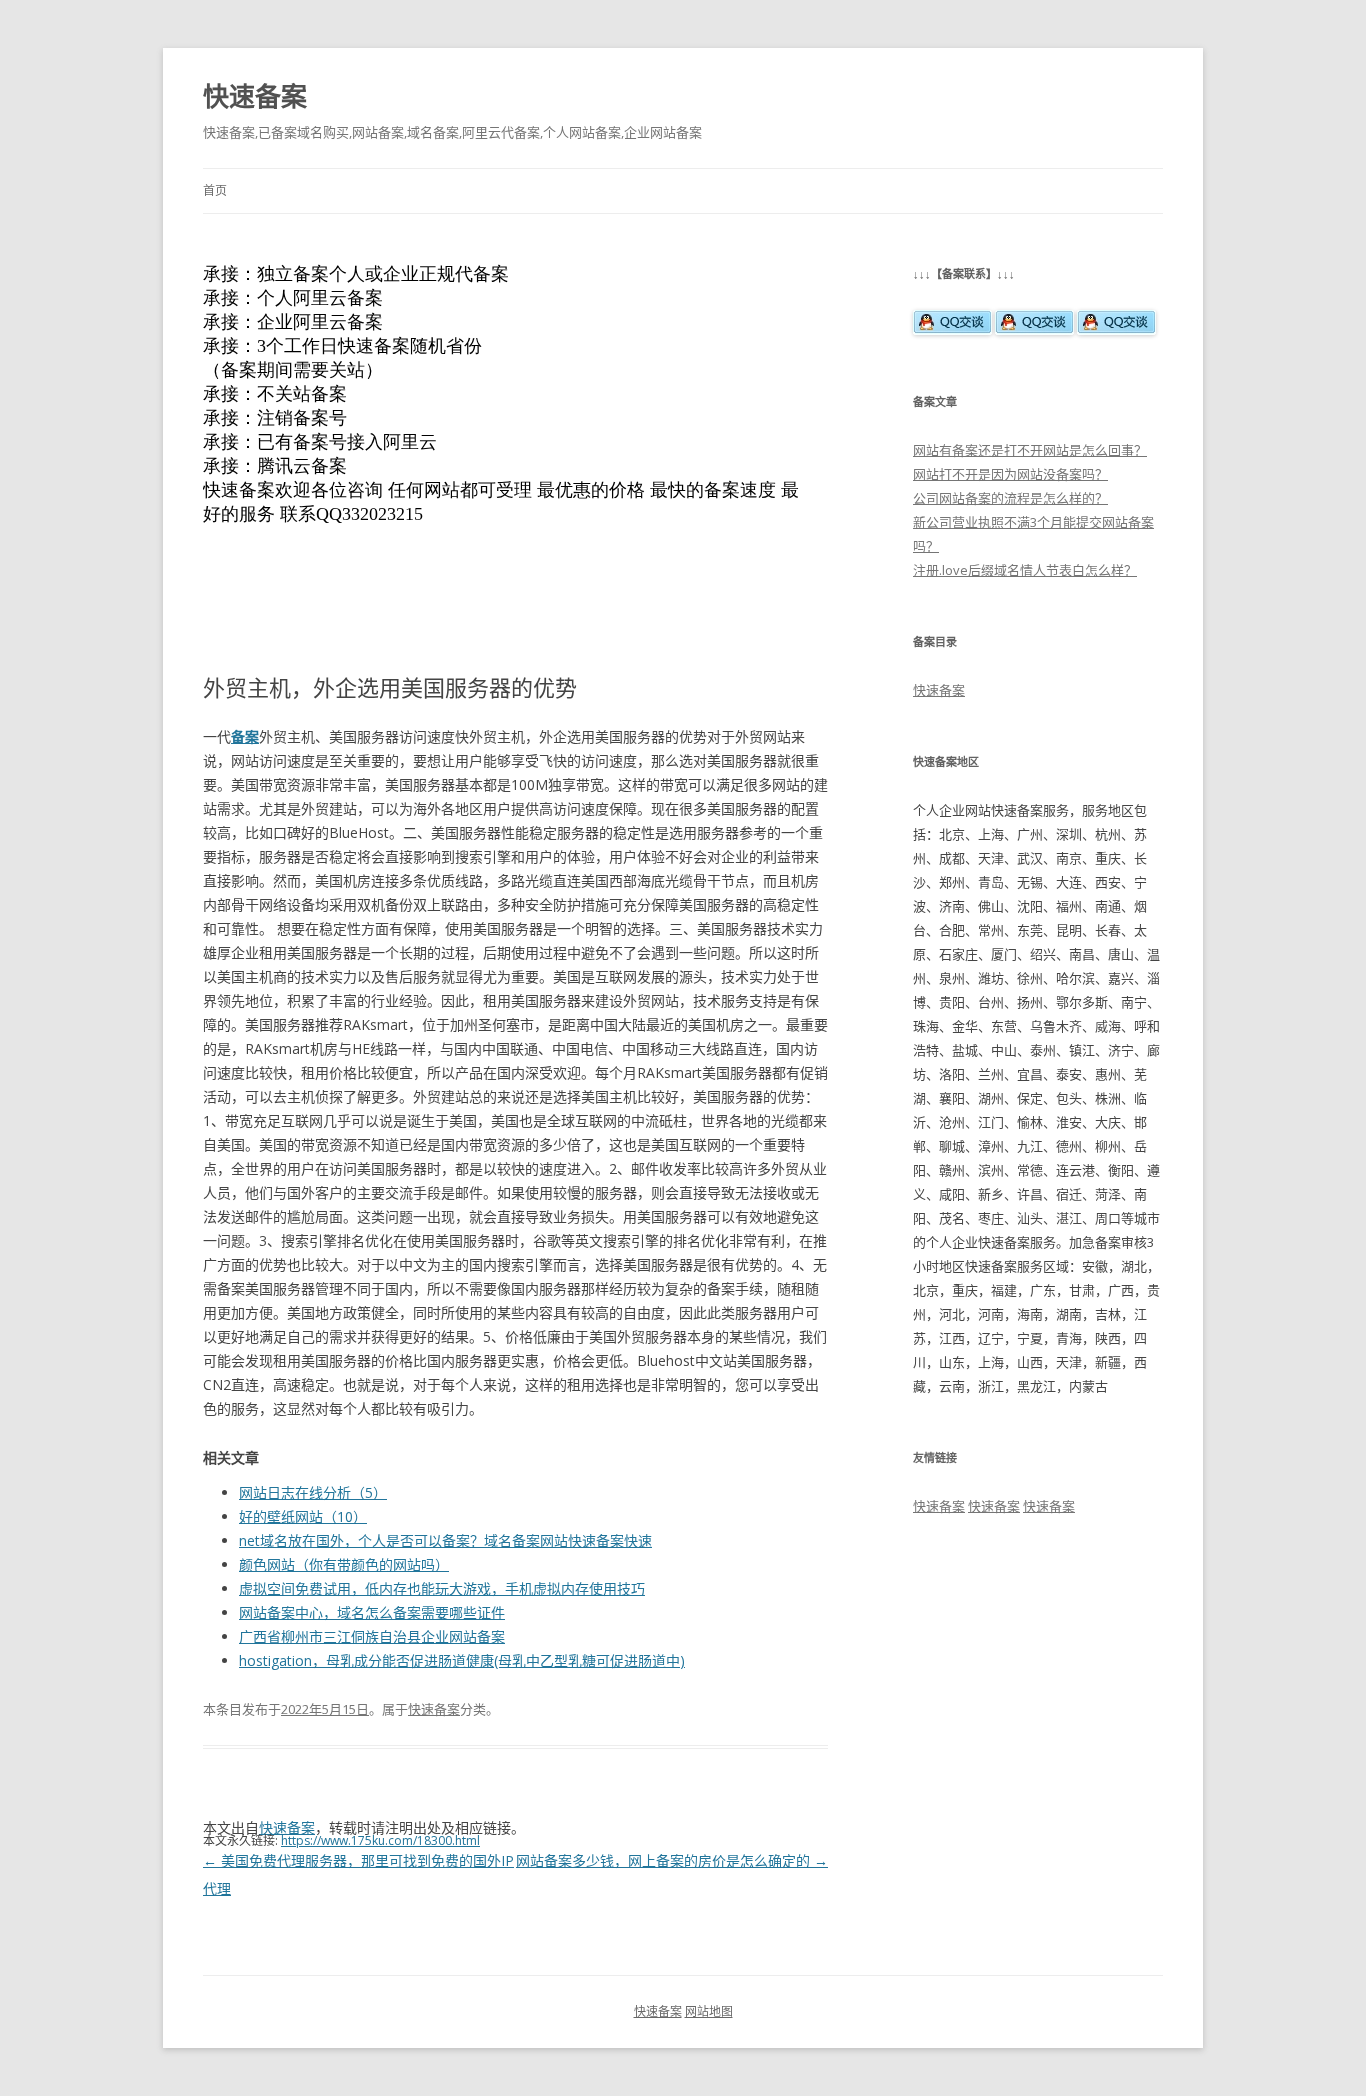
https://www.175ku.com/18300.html (380, 1840)
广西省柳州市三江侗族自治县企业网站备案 (372, 1636)
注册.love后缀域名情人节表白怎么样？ (1025, 570)
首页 (215, 190)
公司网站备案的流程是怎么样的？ (1010, 498)
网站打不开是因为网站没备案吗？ (1010, 474)
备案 (245, 736)
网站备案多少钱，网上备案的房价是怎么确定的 (672, 1860)
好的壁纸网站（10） (303, 1516)
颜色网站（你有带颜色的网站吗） (344, 1564)
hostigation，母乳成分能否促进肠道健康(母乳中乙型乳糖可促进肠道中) (462, 1660)
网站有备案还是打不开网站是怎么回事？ (1030, 450)
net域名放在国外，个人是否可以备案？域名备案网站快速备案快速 (445, 1540)
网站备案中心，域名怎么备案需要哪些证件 (372, 1612)
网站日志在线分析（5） (313, 1492)
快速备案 (255, 96)
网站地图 (709, 2011)
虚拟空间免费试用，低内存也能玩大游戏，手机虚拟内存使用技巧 (442, 1588)
